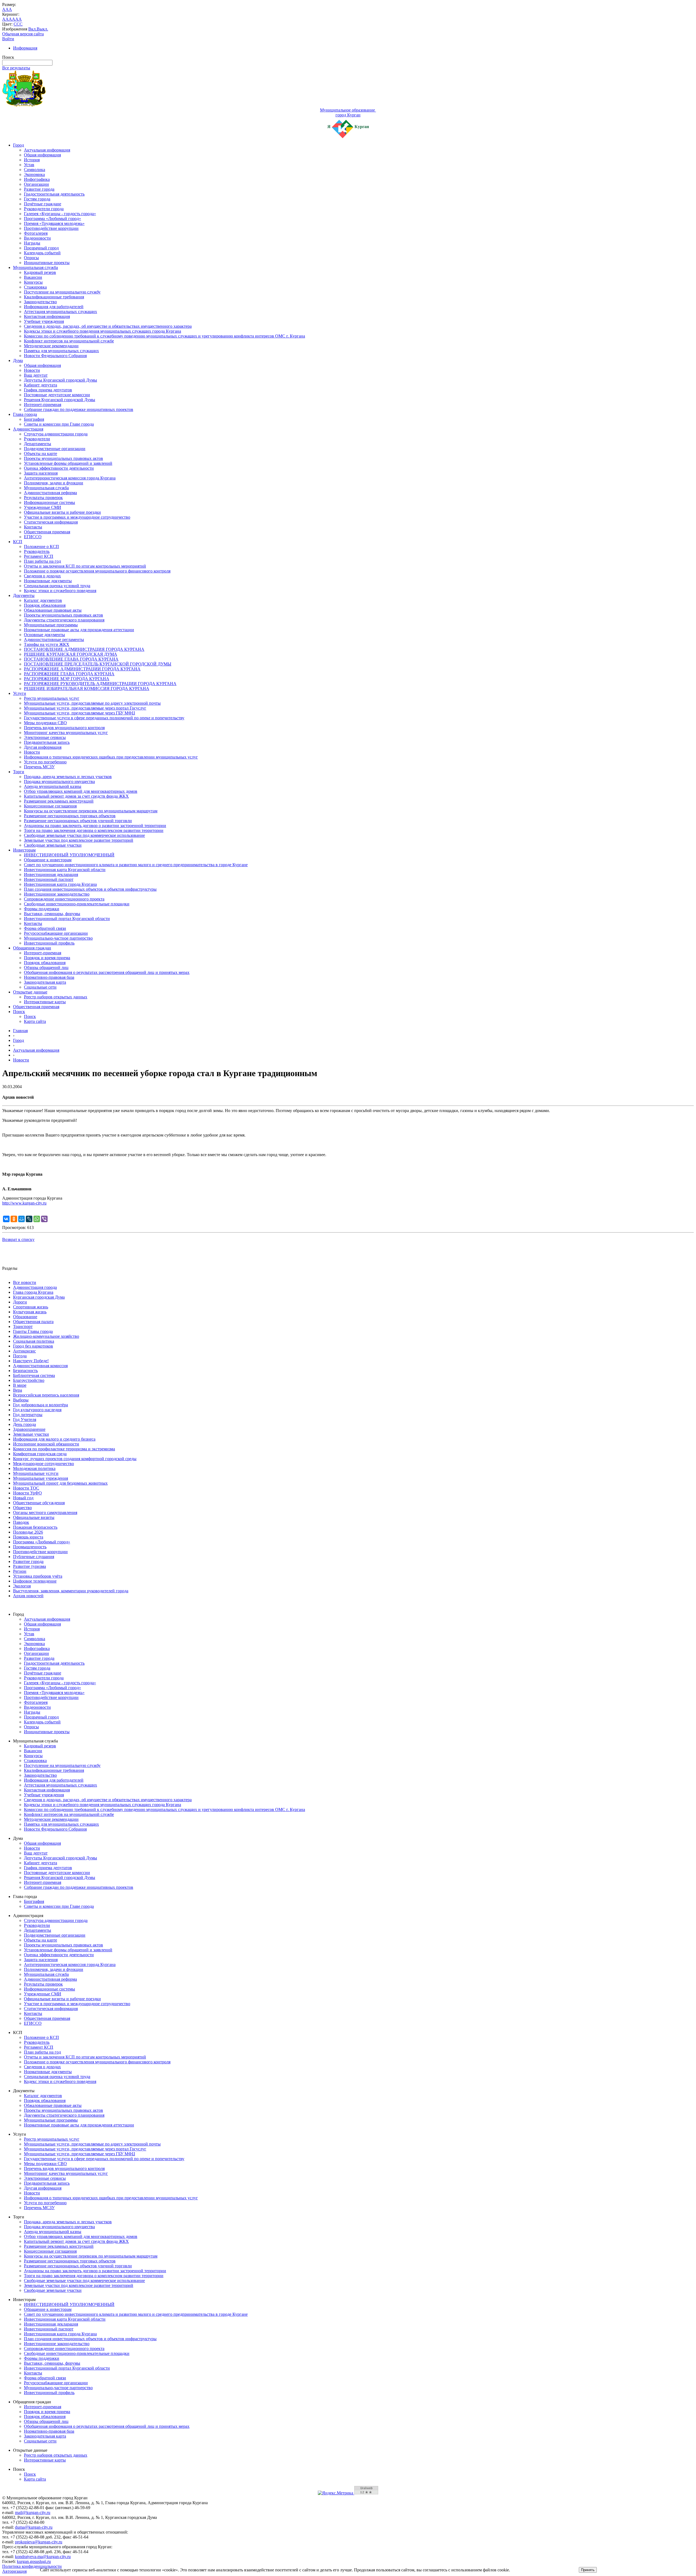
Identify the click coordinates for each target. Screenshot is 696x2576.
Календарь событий (42, 253)
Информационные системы (49, 502)
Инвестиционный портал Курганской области (67, 919)
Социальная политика (34, 1341)
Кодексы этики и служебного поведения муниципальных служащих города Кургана (102, 331)
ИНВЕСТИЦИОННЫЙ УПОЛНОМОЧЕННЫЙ (69, 855)
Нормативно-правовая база (49, 977)
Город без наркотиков (33, 1346)
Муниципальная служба (35, 267)
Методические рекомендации (51, 346)
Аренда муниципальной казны (53, 786)
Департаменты (38, 444)
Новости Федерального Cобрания (55, 356)
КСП (18, 542)
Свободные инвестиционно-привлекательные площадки (77, 904)
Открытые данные (30, 992)
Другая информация (43, 747)
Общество (22, 1508)
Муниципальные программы (51, 625)
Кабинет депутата (41, 385)
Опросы (31, 258)
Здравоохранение (29, 1429)
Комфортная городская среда (40, 1454)
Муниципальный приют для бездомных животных (60, 1483)
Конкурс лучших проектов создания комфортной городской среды (75, 1459)
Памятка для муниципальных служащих (61, 351)
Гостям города (37, 199)
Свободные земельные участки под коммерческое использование (84, 835)
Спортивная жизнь (31, 1307)
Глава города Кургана (33, 1292)
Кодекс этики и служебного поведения (60, 591)
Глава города (25, 414)
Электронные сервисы (45, 737)
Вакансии (33, 277)
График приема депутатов (48, 390)
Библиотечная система (34, 1375)
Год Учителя (25, 1419)
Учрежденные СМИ (43, 507)
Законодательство (40, 302)
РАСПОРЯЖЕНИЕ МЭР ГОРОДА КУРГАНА (67, 679)
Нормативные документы (48, 581)
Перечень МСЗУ (39, 767)
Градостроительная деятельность (54, 194)
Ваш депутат (36, 375)
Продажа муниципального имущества (59, 781)
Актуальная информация (47, 150)
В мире (20, 1385)
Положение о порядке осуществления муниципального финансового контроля (97, 571)
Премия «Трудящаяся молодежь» (54, 223)
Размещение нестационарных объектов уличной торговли (78, 821)
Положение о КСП (41, 547)
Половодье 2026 (28, 1532)
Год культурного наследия (37, 1410)
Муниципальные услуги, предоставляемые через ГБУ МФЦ (80, 713)
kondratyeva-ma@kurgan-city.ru (43, 2557)
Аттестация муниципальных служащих (60, 312)
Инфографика (37, 179)
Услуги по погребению (45, 762)
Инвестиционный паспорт (49, 879)
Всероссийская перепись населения (46, 1395)
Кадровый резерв (40, 272)
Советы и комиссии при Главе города (59, 424)
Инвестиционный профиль (49, 943)
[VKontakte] (6, 1219)
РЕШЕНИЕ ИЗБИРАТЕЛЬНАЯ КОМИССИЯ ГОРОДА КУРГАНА (87, 688)
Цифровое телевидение (35, 1581)
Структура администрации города (56, 434)
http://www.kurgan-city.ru (24, 1203)
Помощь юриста (28, 1537)
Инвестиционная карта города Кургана (60, 884)
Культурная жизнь (30, 1312)
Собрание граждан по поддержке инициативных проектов (79, 409)
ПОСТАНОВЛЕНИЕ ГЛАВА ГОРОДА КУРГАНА (71, 659)
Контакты (33, 527)
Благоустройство (29, 1380)
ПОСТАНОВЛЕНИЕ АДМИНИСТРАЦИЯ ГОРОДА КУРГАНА (84, 649)
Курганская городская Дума (39, 1297)
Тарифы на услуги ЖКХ (47, 644)
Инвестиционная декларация (51, 874)
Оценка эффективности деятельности (59, 468)
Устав (29, 165)
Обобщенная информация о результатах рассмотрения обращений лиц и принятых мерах (107, 972)
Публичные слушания (34, 1557)
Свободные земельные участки (53, 845)
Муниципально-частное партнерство (58, 938)
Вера (18, 1390)
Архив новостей (28, 1596)
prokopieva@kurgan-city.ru (39, 2542)
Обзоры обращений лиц (46, 967)
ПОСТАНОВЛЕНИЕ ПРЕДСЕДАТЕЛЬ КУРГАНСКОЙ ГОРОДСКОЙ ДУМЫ (98, 664)
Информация (25, 48)
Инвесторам (24, 850)
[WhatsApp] (37, 1219)
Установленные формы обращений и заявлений (68, 463)
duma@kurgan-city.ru (34, 2527)
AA (5, 19)
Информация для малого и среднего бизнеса (54, 1439)
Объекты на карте (41, 453)
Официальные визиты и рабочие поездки (62, 512)
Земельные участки (31, 1434)
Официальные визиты (34, 1517)
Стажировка (35, 287)
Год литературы (28, 1415)
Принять (588, 2570)
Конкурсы (33, 282)
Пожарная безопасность (35, 1527)
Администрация (28, 429)
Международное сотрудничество (43, 1464)
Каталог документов (43, 600)
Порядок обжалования (45, 605)
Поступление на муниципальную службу (62, 292)
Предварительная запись (47, 742)
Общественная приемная (47, 532)
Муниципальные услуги (36, 1473)
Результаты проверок (43, 498)
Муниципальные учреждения (41, 1478)
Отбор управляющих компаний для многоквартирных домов (81, 791)
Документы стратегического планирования (64, 620)
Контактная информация (47, 316)
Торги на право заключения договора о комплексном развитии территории (94, 830)
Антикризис (24, 1351)
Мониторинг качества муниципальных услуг (66, 733)
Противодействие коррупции (51, 228)
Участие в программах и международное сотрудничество (77, 517)
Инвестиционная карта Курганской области (65, 870)
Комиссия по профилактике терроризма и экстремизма (64, 1449)
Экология (22, 1586)
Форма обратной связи (45, 928)
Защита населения (41, 473)
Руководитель (37, 551)
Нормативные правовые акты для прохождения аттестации (79, 630)
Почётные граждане (43, 204)
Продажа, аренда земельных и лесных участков (68, 777)
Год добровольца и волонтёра (41, 1405)
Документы (24, 595)
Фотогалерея (36, 233)
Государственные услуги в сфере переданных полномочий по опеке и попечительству (104, 718)
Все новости (25, 1282)
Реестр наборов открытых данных (56, 997)
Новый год (23, 1498)
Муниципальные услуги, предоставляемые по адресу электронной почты (92, 703)
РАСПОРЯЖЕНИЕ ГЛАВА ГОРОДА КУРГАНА (69, 674)
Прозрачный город (41, 248)
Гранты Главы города (33, 1331)
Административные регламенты (54, 640)
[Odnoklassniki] (14, 1219)
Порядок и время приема (47, 958)
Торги (19, 772)
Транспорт (23, 1326)
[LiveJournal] (29, 1219)
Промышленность (30, 1547)
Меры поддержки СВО (45, 723)
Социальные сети (40, 987)
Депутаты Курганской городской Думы (60, 380)
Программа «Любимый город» (52, 219)
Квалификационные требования (54, 297)
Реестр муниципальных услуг (52, 698)
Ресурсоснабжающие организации (56, 933)
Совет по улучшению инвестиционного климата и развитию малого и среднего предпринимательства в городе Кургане (136, 865)
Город (18, 145)
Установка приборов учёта (38, 1576)
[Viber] (44, 1219)
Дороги (20, 1302)
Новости (32, 370)
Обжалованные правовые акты (53, 610)
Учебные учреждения (44, 321)
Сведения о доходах (42, 576)
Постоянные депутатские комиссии (57, 395)
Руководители (37, 439)
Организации (36, 184)
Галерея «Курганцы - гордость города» (60, 214)
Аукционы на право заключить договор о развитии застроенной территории (95, 826)
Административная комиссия (40, 1366)
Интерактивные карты (45, 1002)
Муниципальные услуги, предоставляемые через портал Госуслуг (85, 708)
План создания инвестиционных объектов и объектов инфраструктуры (90, 889)
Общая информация (42, 155)
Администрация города (35, 1287)
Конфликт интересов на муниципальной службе (69, 341)
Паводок (21, 1522)
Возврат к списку (18, 1239)
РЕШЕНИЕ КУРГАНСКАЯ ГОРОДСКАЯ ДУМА (71, 654)
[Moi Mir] (21, 1219)
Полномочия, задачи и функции (54, 483)
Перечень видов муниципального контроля (64, 728)
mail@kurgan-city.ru (33, 2512)
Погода (20, 1356)
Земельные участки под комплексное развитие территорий (79, 840)
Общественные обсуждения (39, 1503)
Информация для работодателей (54, 307)
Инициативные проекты (47, 263)
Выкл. (42, 29)
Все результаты (16, 68)
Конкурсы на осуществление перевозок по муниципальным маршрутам (91, 811)
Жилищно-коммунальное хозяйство (46, 1336)
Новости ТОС (26, 1488)
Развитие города (39, 189)
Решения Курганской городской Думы (60, 400)
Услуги (20, 693)
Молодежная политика (34, 1468)
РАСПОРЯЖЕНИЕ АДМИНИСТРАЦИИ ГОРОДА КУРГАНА (82, 669)
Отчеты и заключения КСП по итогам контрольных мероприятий (85, 566)
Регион (20, 1571)
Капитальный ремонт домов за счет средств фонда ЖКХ (76, 796)
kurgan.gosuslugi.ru (34, 2561)
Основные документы (44, 635)
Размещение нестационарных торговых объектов (70, 816)
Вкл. (32, 29)
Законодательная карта (45, 982)
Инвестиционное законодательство (57, 894)
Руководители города (44, 209)
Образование (25, 1317)
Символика (35, 170)
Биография (34, 419)
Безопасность (25, 1371)
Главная (20, 1031)
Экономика (34, 174)
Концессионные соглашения (50, 806)
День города (24, 1424)
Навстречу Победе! (31, 1361)
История (32, 160)
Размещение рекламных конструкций (59, 801)
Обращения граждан (32, 948)
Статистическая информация (51, 522)
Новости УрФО (27, 1493)
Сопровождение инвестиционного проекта (64, 899)
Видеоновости (37, 238)
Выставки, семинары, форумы (52, 914)
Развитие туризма (29, 1566)
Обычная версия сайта (23, 34)
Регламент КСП (39, 556)
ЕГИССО (33, 537)
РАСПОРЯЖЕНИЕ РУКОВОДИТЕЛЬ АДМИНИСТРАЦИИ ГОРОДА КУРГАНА (100, 684)
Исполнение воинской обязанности (46, 1444)
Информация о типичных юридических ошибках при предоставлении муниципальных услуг (111, 757)
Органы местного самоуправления (45, 1513)
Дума (18, 360)
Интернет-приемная (43, 405)
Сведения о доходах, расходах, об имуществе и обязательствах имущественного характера (108, 326)
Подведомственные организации (55, 449)
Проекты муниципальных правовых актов (63, 458)
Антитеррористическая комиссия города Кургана (70, 478)
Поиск (19, 1012)
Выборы (21, 1400)
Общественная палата (33, 1322)
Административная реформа (50, 493)
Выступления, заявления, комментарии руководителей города (71, 1591)
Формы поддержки (42, 909)
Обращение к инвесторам (48, 860)
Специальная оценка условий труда (57, 586)
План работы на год (42, 561)
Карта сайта (35, 1021)
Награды (32, 243)
